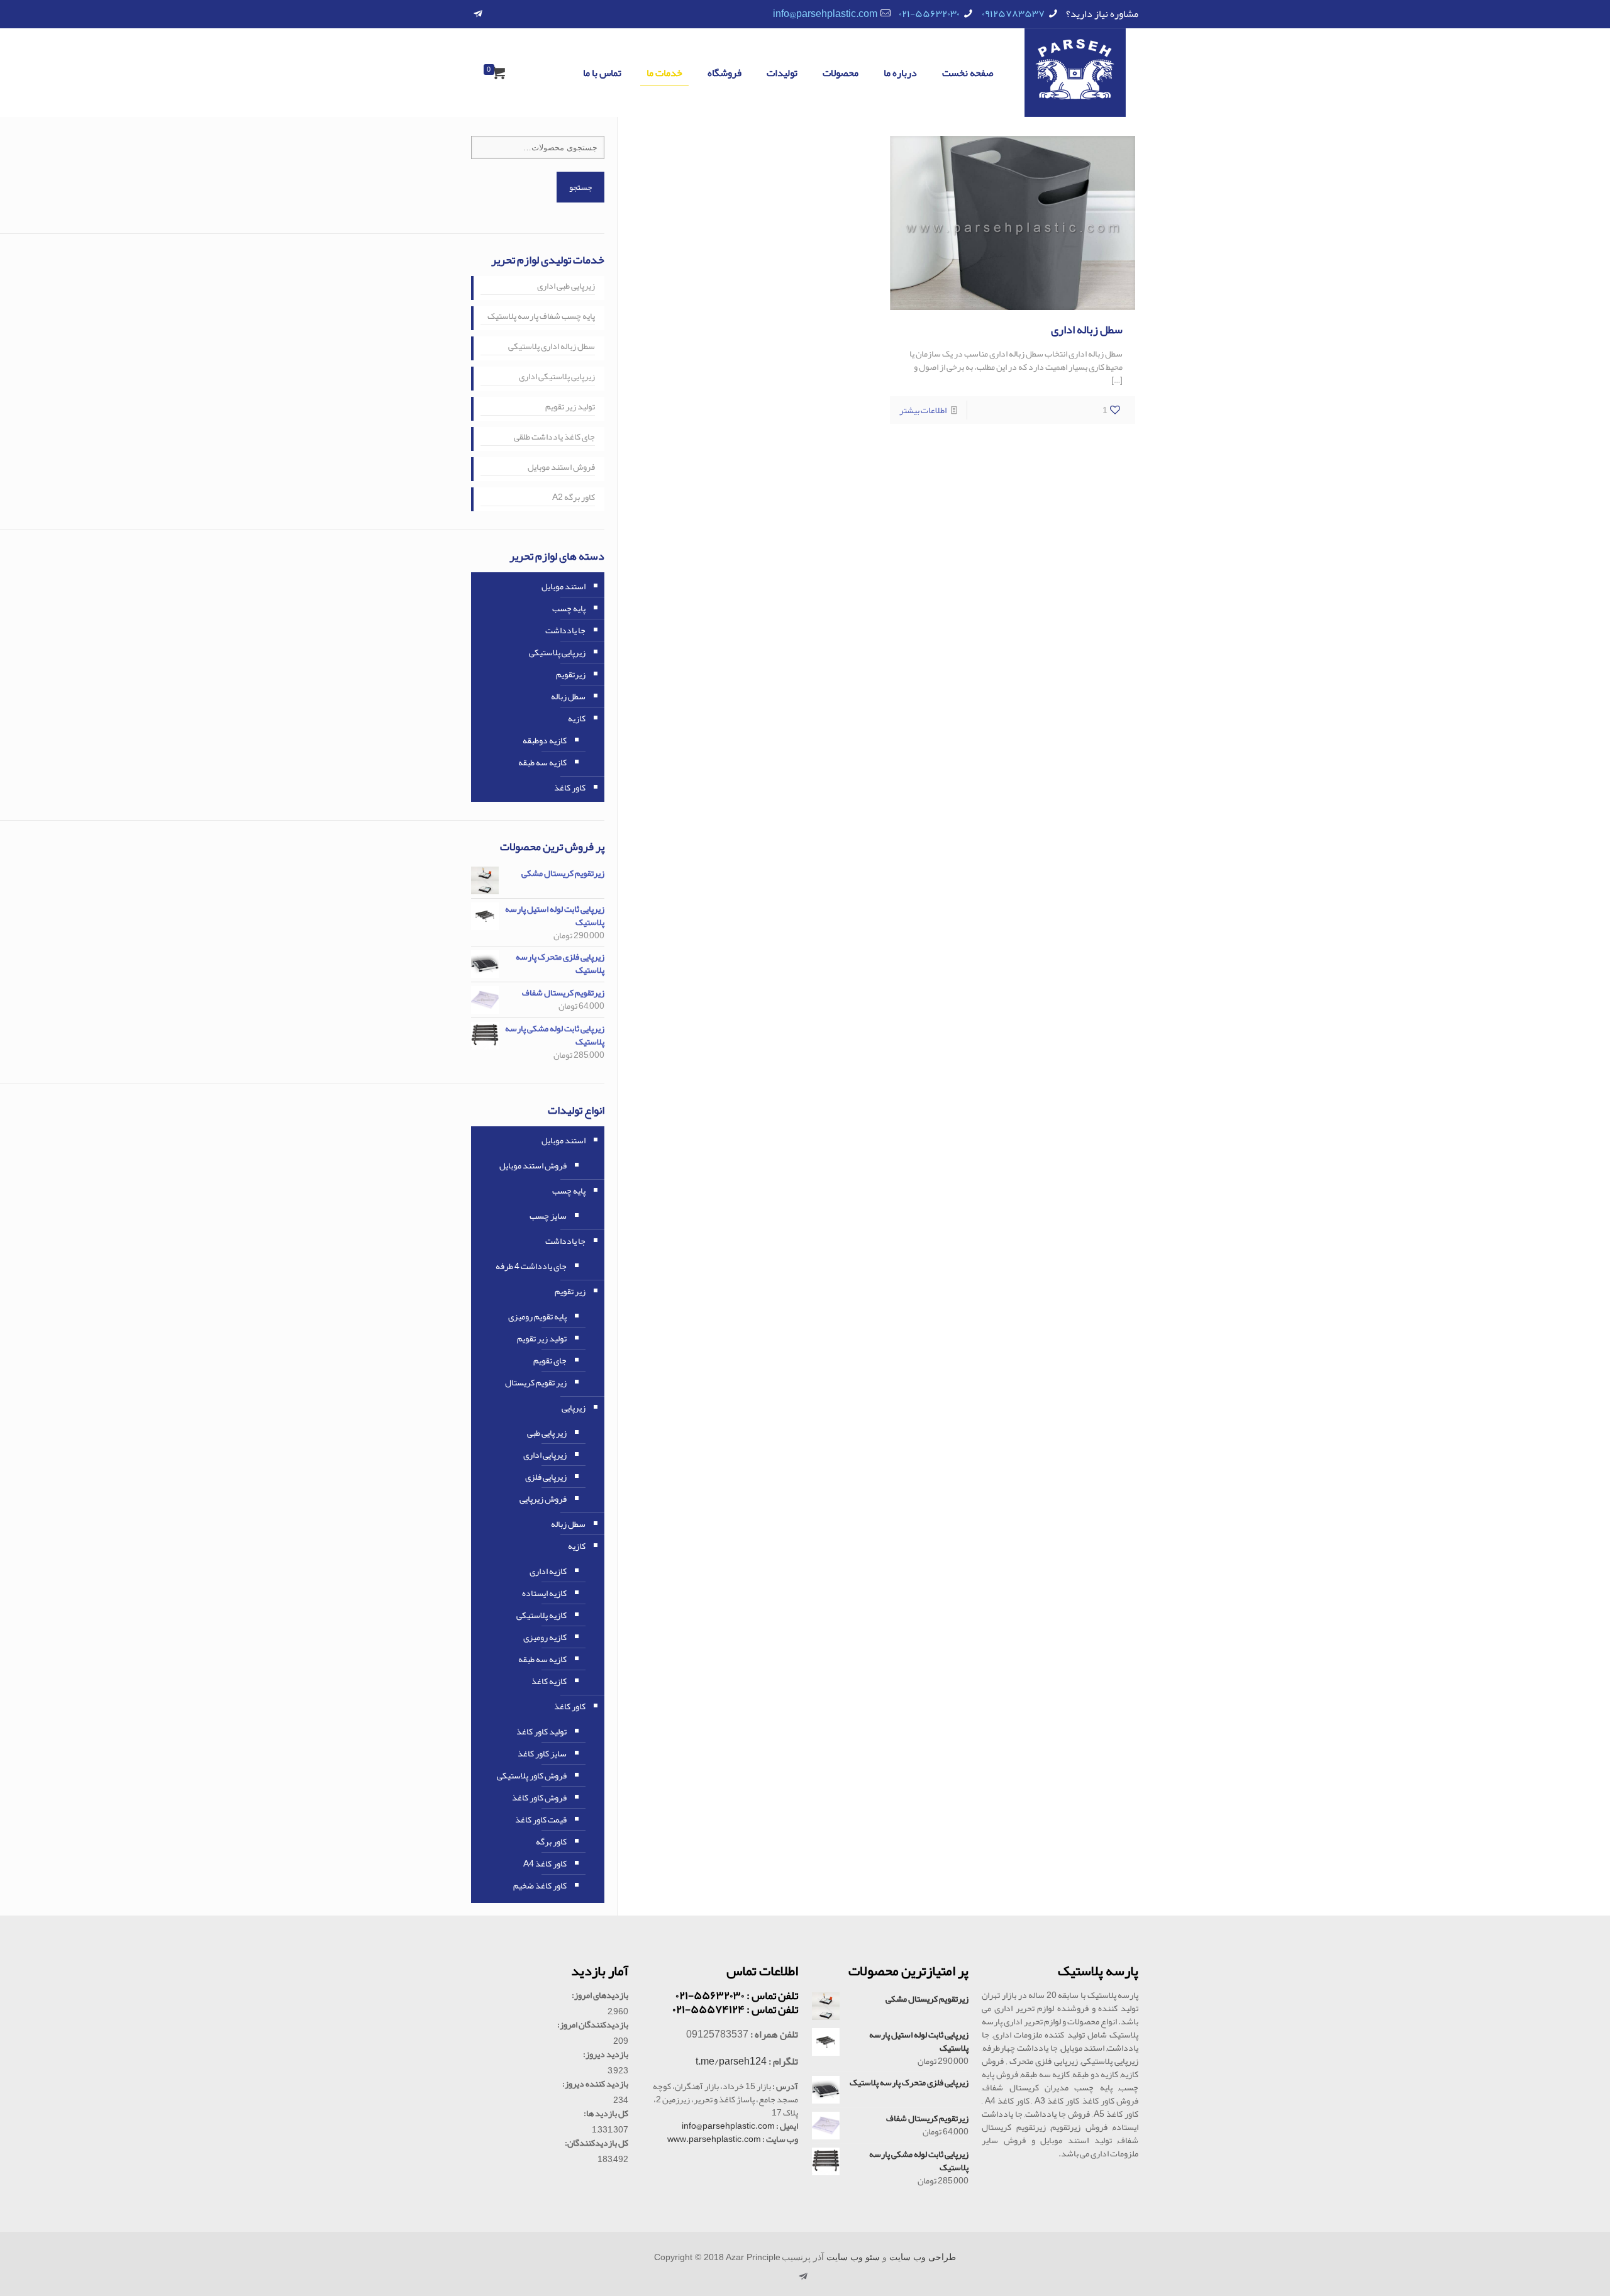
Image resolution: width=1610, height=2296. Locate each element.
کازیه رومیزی (545, 1637)
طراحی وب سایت (923, 2257)
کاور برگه (551, 1841)
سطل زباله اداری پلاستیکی (552, 347)
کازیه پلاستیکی (541, 1615)
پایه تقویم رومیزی (537, 1316)
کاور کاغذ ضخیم (540, 1885)
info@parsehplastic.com (825, 14)
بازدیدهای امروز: (600, 1995)
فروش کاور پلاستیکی (532, 1775)
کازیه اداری (548, 1571)
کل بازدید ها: (606, 2113)
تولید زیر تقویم (570, 408)
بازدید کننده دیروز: (595, 2084)
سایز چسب (548, 1216)
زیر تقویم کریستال (536, 1382)
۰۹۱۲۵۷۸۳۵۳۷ (1013, 14)
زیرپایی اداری (545, 1455)
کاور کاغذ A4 (545, 1863)
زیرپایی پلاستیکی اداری (557, 377)
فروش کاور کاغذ (539, 1797)
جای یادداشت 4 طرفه (531, 1266)
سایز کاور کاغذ (542, 1753)
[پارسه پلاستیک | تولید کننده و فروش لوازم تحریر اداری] (1075, 73)
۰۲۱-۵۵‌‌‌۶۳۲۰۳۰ (929, 14)
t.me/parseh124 (731, 2061)
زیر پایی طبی (547, 1433)
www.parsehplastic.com (714, 2139)
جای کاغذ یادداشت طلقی (554, 438)
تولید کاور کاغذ (541, 1731)
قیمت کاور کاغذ (541, 1819)
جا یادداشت (565, 630)
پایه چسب (569, 608)
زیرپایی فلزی (546, 1477)
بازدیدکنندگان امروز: (593, 2025)
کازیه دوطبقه (545, 740)
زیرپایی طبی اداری (566, 287)
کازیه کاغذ (549, 1681)
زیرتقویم (571, 674)
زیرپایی (574, 1407)
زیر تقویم (570, 1291)
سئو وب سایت (853, 2257)
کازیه (577, 718)
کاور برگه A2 (574, 498)
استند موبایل (563, 586)
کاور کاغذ (570, 787)
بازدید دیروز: (606, 2054)
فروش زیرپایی (543, 1499)
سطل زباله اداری (1087, 330)
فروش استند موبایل (561, 468)
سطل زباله (568, 696)
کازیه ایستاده (544, 1593)
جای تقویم (550, 1360)
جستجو (580, 187)
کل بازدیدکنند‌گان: (597, 2143)
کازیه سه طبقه (542, 762)
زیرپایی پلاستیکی (557, 652)
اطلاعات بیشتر (923, 410)
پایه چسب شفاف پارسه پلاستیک (541, 317)
